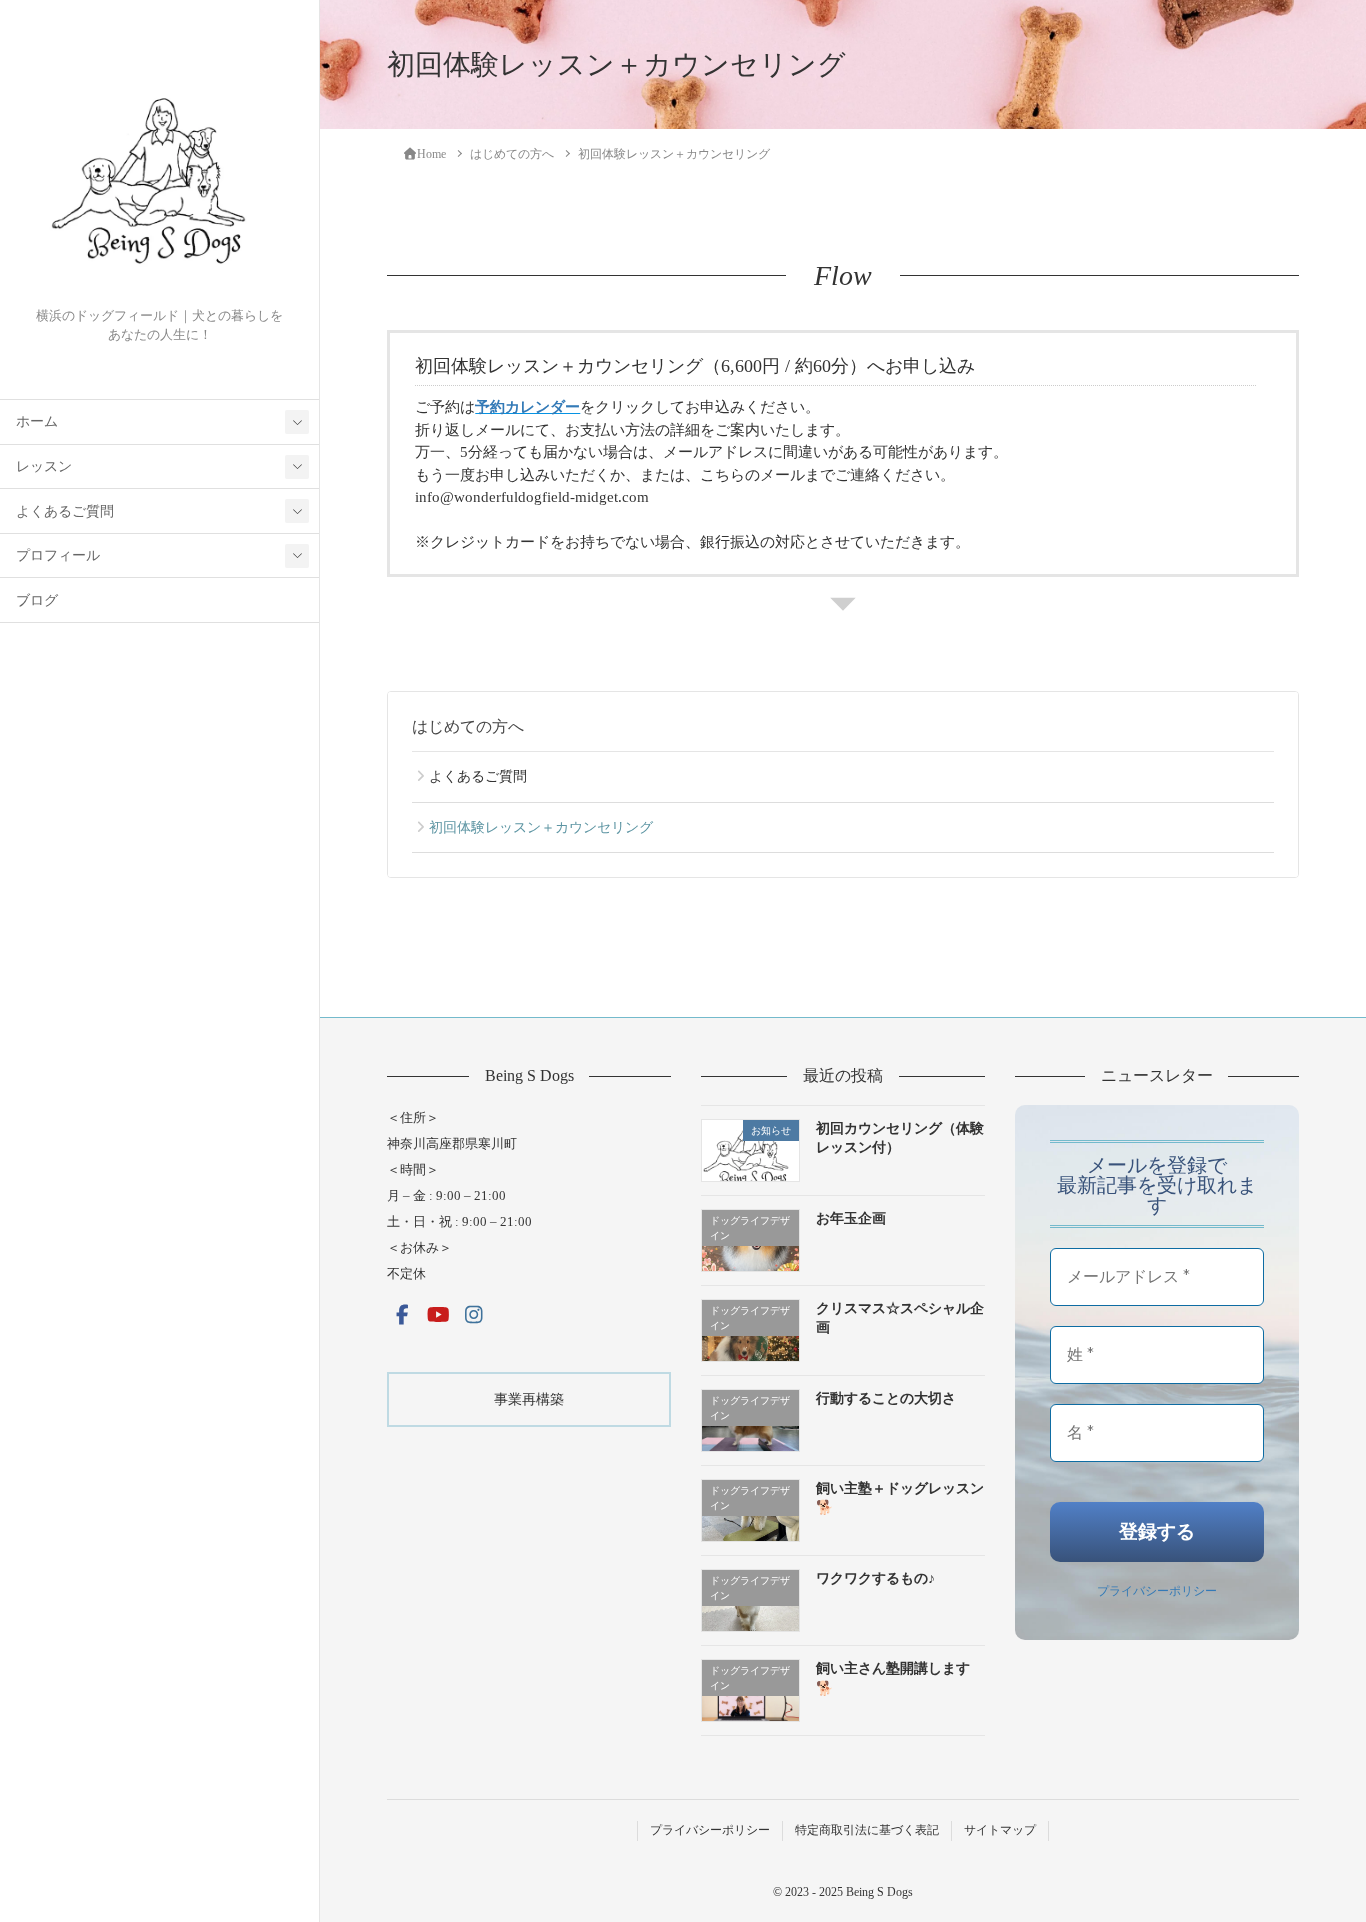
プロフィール (58, 555)
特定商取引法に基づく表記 (867, 1830)
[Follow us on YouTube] (438, 1315)
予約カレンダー (527, 407)
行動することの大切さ (886, 1398)
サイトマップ (1000, 1830)
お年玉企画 (851, 1218)
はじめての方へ (468, 726)
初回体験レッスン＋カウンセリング (541, 827)
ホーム (37, 421)
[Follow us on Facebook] (402, 1315)
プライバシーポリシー (1157, 1590)
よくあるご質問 (65, 511)
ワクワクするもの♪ (875, 1578)
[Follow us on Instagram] (474, 1315)
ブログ (37, 600)
